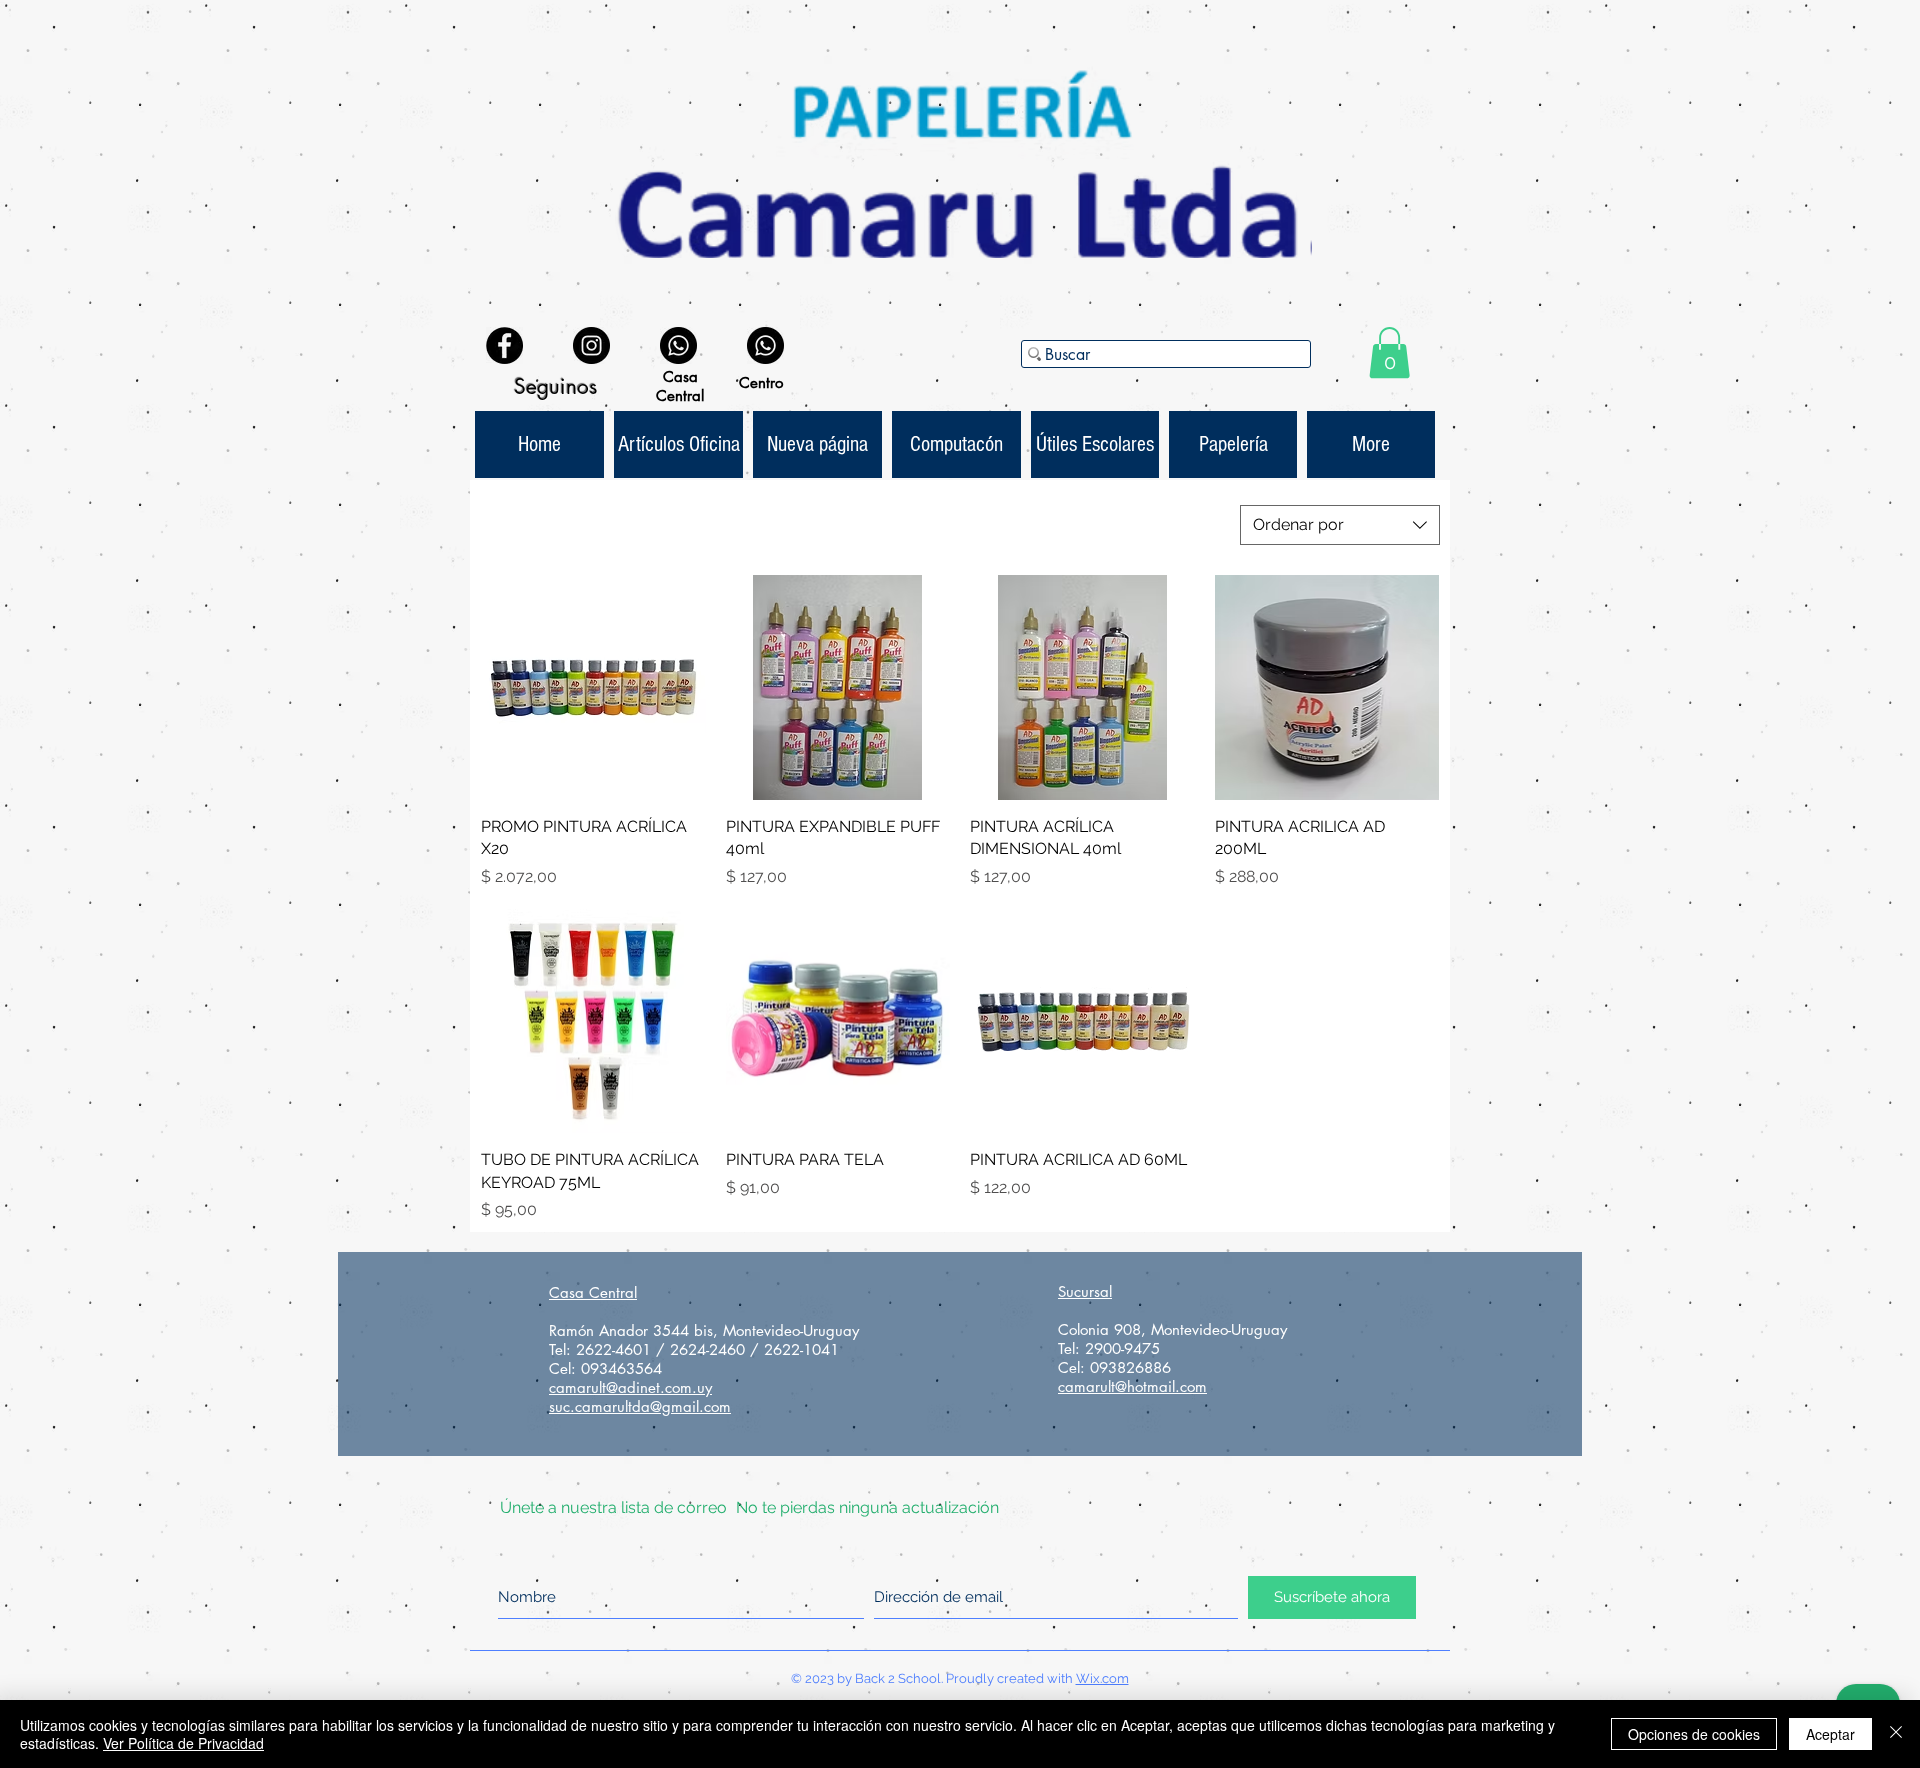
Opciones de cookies (1694, 1734)
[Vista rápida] (593, 687)
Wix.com (1102, 1678)
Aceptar (1830, 1734)
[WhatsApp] (678, 345)
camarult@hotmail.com (1132, 1386)
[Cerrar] (1896, 1734)
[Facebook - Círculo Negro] (504, 345)
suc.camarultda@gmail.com (640, 1406)
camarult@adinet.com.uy (630, 1387)
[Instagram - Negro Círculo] (591, 345)
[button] (1389, 352)
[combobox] (1340, 525)
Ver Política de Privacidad (183, 1743)
